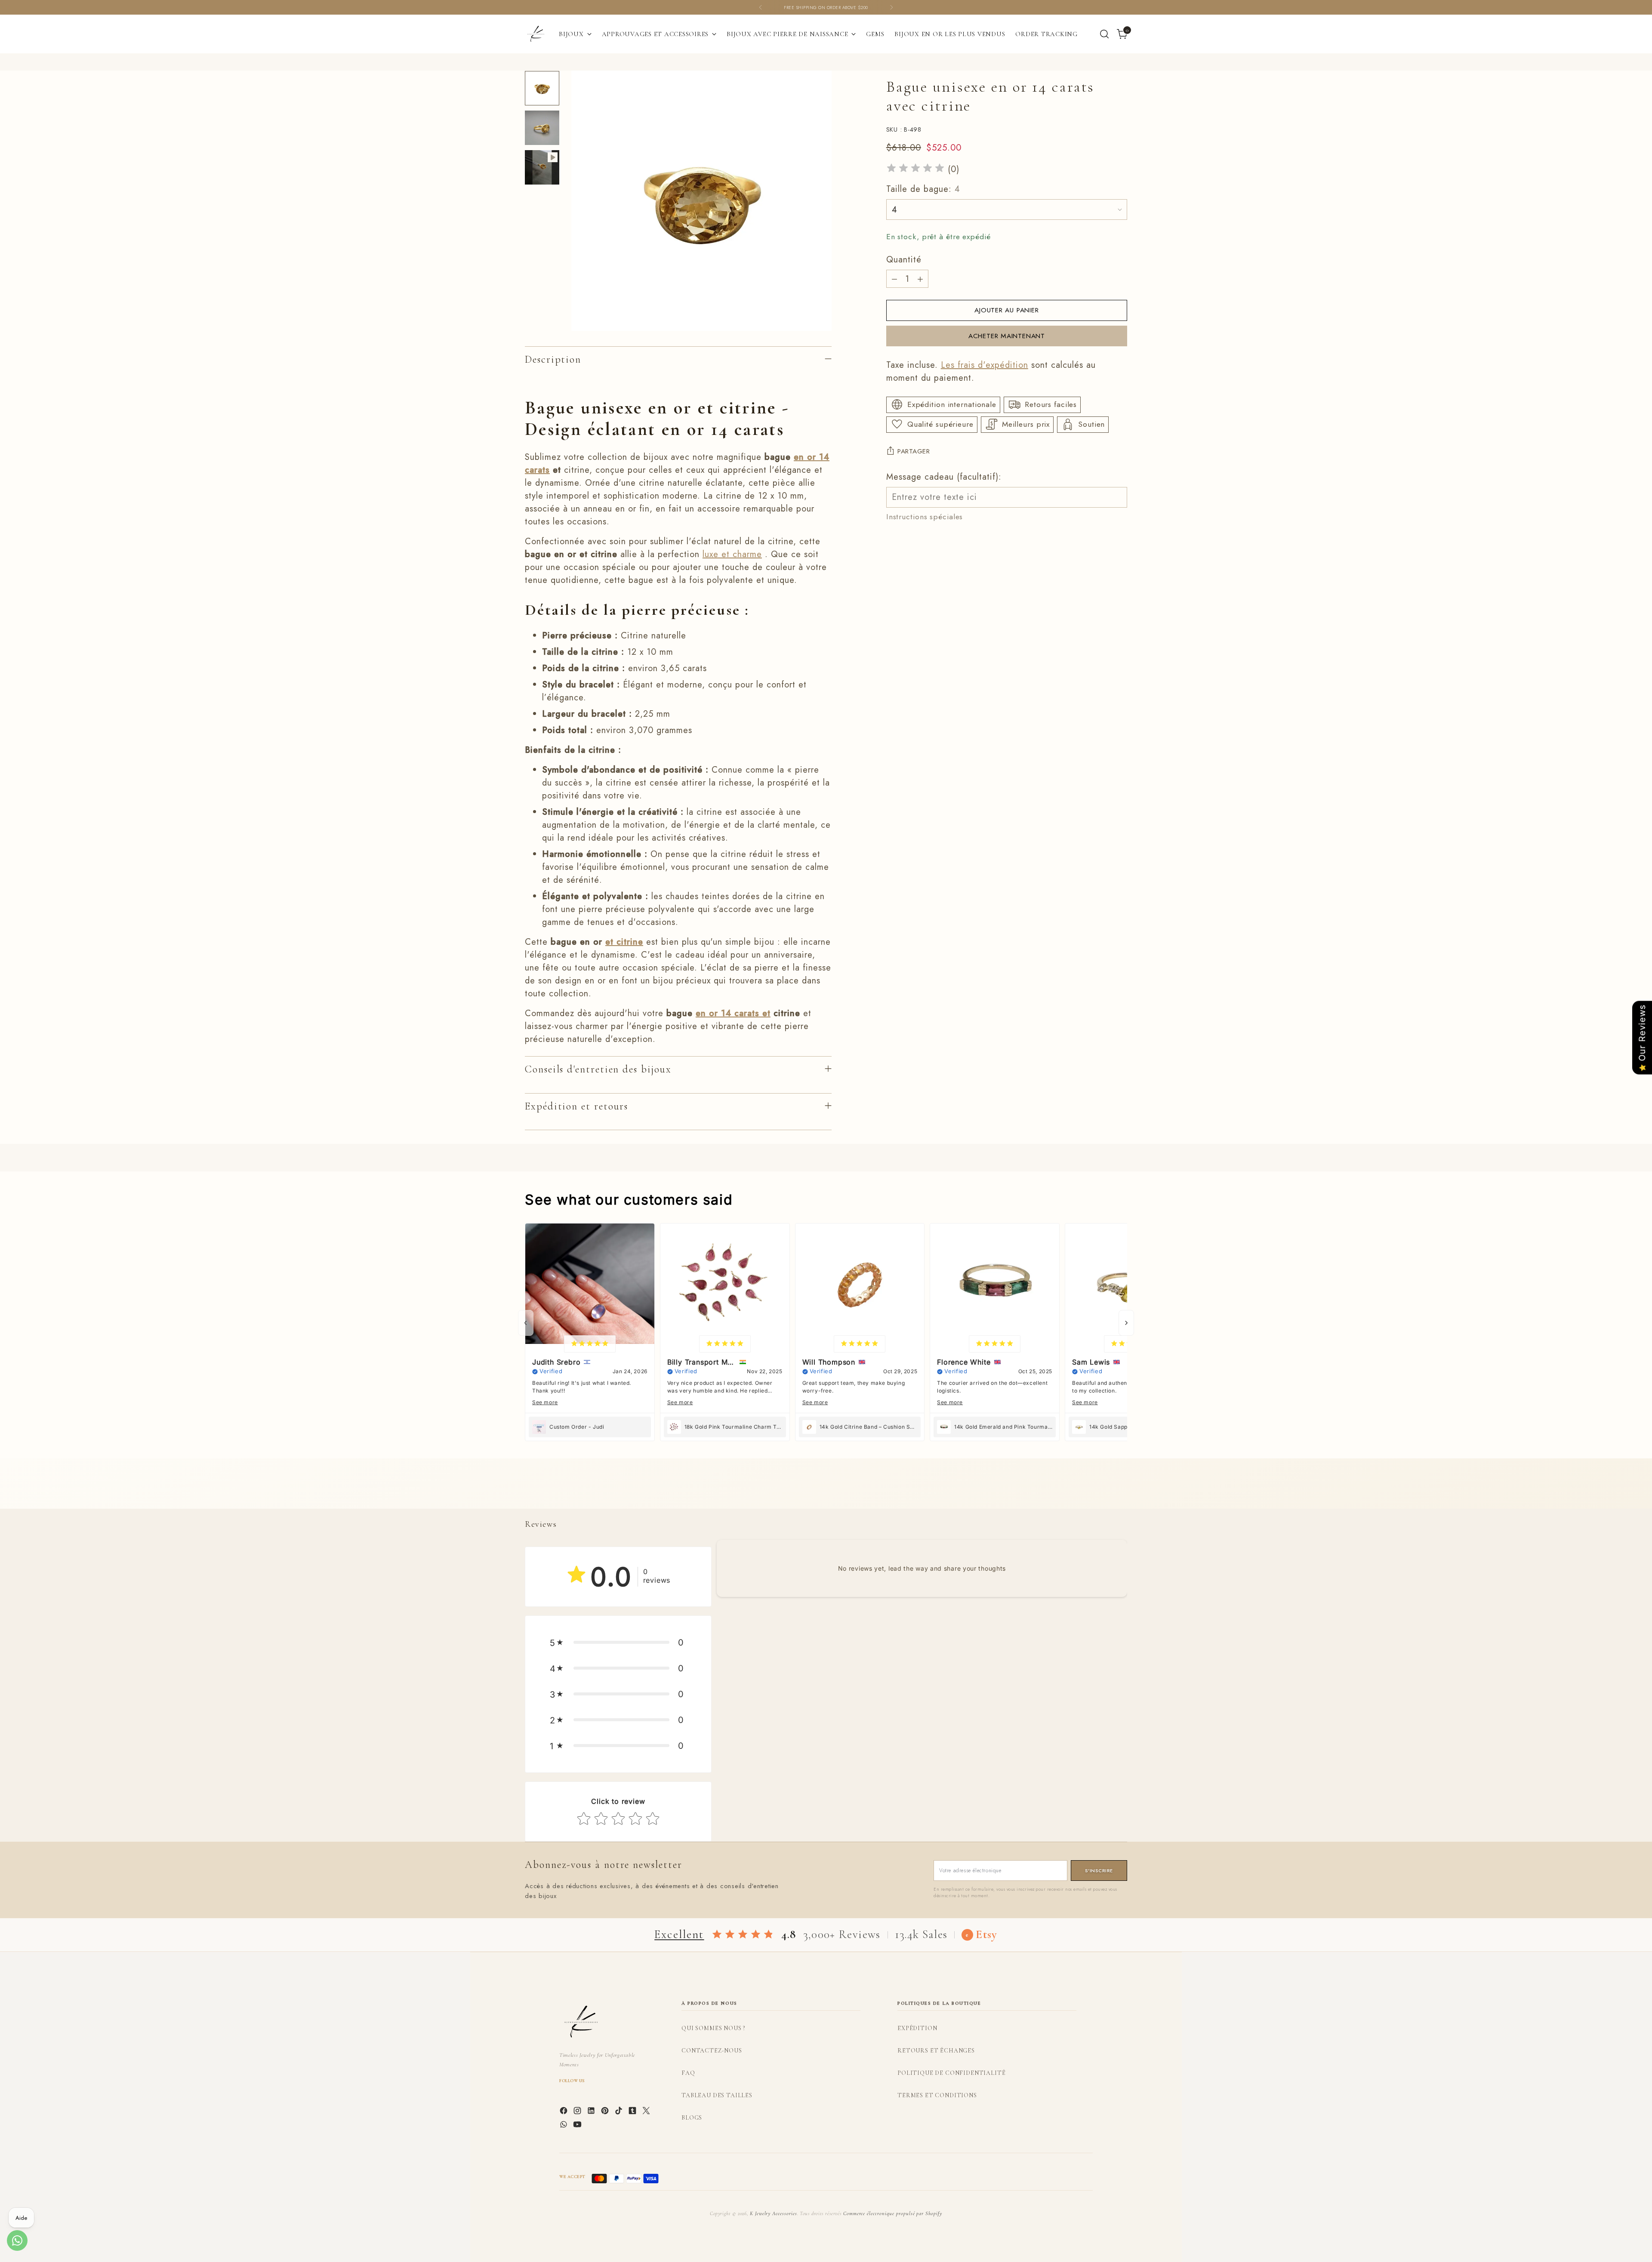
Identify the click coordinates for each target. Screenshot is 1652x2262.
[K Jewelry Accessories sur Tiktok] (619, 2112)
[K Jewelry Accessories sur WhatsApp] (564, 2126)
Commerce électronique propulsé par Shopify (893, 2213)
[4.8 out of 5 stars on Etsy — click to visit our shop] (743, 1935)
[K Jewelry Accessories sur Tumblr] (633, 2112)
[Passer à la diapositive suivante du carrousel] (1120, 1492)
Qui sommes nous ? (713, 2028)
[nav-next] (1126, 1323)
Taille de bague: (923, 189)
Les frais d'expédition (985, 365)
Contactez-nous (712, 2051)
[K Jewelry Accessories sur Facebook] (564, 2112)
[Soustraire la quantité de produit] (894, 279)
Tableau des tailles (717, 2095)
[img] (915, 169)
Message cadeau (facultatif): (944, 476)
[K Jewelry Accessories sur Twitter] (647, 2112)
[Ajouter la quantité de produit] (920, 279)
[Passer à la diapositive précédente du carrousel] (1100, 1493)
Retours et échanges (936, 2051)
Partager (914, 451)
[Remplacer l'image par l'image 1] (542, 88)
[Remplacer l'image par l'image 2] (542, 128)
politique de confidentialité (952, 2073)
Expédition (917, 2028)
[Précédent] (761, 7)
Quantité (904, 260)
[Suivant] (891, 7)
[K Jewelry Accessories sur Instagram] (578, 2112)
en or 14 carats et (733, 1013)
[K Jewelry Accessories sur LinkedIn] (592, 2112)
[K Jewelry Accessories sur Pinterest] (606, 2112)
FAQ (688, 2073)
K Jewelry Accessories (774, 2213)
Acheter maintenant (1007, 336)
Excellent (679, 1934)
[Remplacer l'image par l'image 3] (542, 167)
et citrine (624, 942)
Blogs (692, 2118)
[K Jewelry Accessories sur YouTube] (578, 2126)
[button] (618, 1643)
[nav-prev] (526, 1323)
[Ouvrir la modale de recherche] (1104, 34)
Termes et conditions (937, 2095)
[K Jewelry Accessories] (536, 34)
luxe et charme (732, 554)
